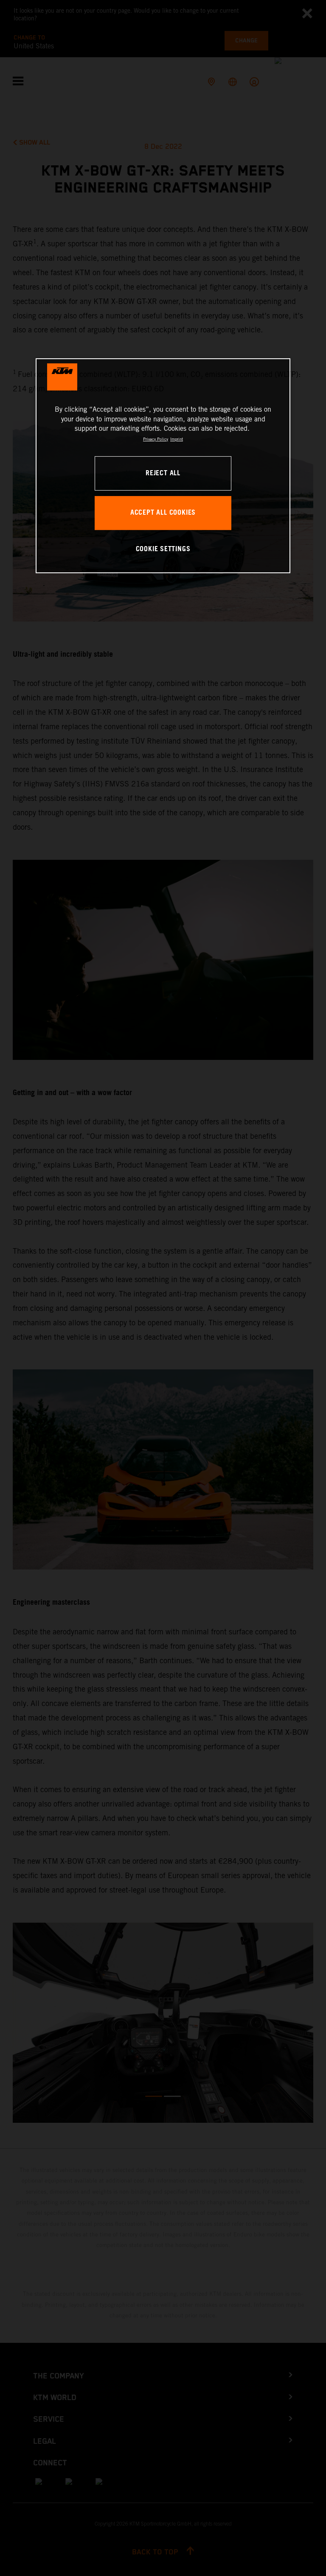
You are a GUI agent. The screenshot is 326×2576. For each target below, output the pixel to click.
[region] (163, 466)
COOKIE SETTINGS (163, 549)
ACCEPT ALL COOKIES (163, 513)
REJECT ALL (163, 473)
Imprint (177, 439)
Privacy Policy (156, 439)
